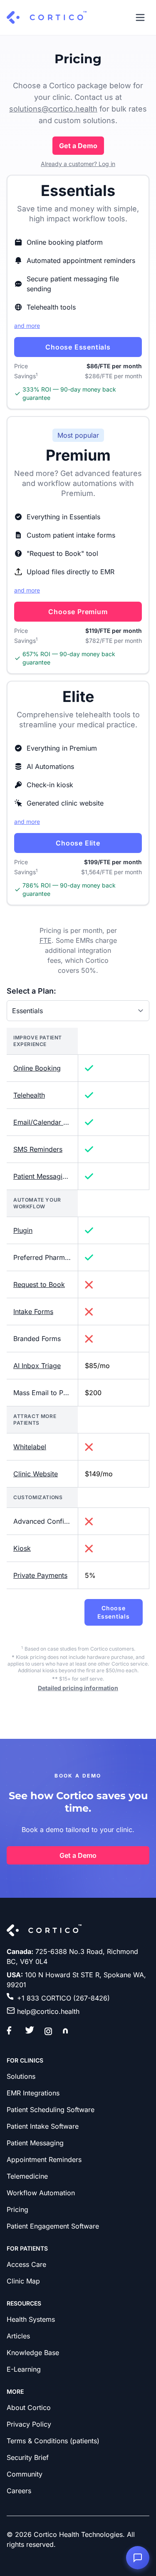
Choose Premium (78, 612)
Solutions (21, 2076)
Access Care (26, 2264)
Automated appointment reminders (81, 260)
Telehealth (29, 1095)
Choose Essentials (78, 347)
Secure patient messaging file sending (73, 284)
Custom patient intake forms (71, 535)
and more (27, 326)
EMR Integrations (33, 2093)
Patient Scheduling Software (51, 2110)
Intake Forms (33, 1312)
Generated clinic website (65, 803)
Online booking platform (65, 242)
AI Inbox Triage (37, 1366)
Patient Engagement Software (53, 2226)
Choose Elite (78, 843)
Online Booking (37, 1068)
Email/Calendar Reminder (53, 1122)
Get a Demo (78, 146)
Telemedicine (27, 2176)
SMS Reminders (38, 1149)
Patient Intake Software (43, 2126)
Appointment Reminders (44, 2159)
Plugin (23, 1230)
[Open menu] (140, 17)
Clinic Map (23, 2281)
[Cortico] (47, 17)
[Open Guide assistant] (138, 2558)
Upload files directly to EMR (71, 572)
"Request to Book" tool (62, 553)
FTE (46, 940)
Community (25, 2474)
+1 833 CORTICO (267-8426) (63, 1998)
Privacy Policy (29, 2424)
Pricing (17, 2209)
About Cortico (29, 2407)
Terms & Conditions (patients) (53, 2441)
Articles (18, 2336)
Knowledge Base (33, 2353)
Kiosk (22, 1548)
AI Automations (50, 766)
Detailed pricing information (78, 1688)
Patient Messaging (35, 2143)
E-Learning (24, 2369)
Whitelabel (30, 1447)
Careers (19, 2491)
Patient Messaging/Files (50, 1176)
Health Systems (31, 2319)
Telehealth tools (51, 307)
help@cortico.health (48, 2011)
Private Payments (40, 1575)
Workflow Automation (41, 2193)
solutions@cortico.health (53, 109)
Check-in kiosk (50, 785)
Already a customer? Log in (78, 164)
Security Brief (28, 2457)
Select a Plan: (31, 991)
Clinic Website (36, 1474)
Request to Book (39, 1284)
